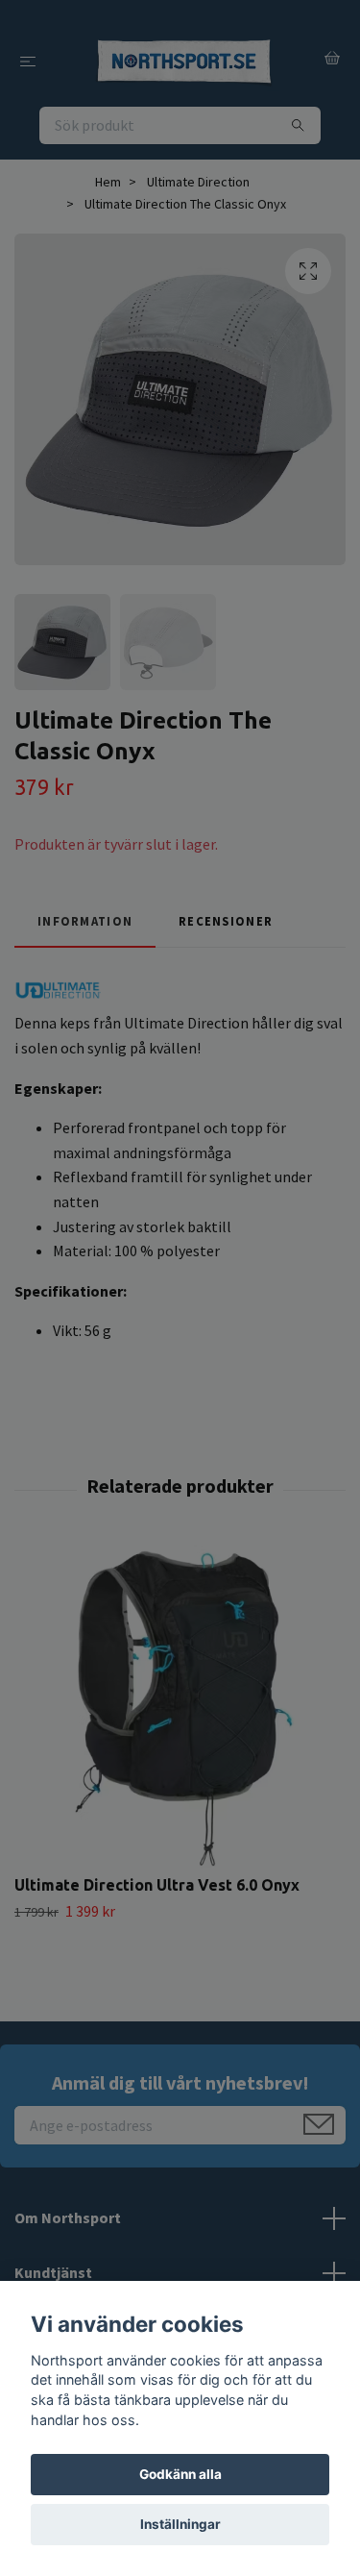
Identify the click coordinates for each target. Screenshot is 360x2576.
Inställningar (180, 2524)
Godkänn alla (180, 2474)
